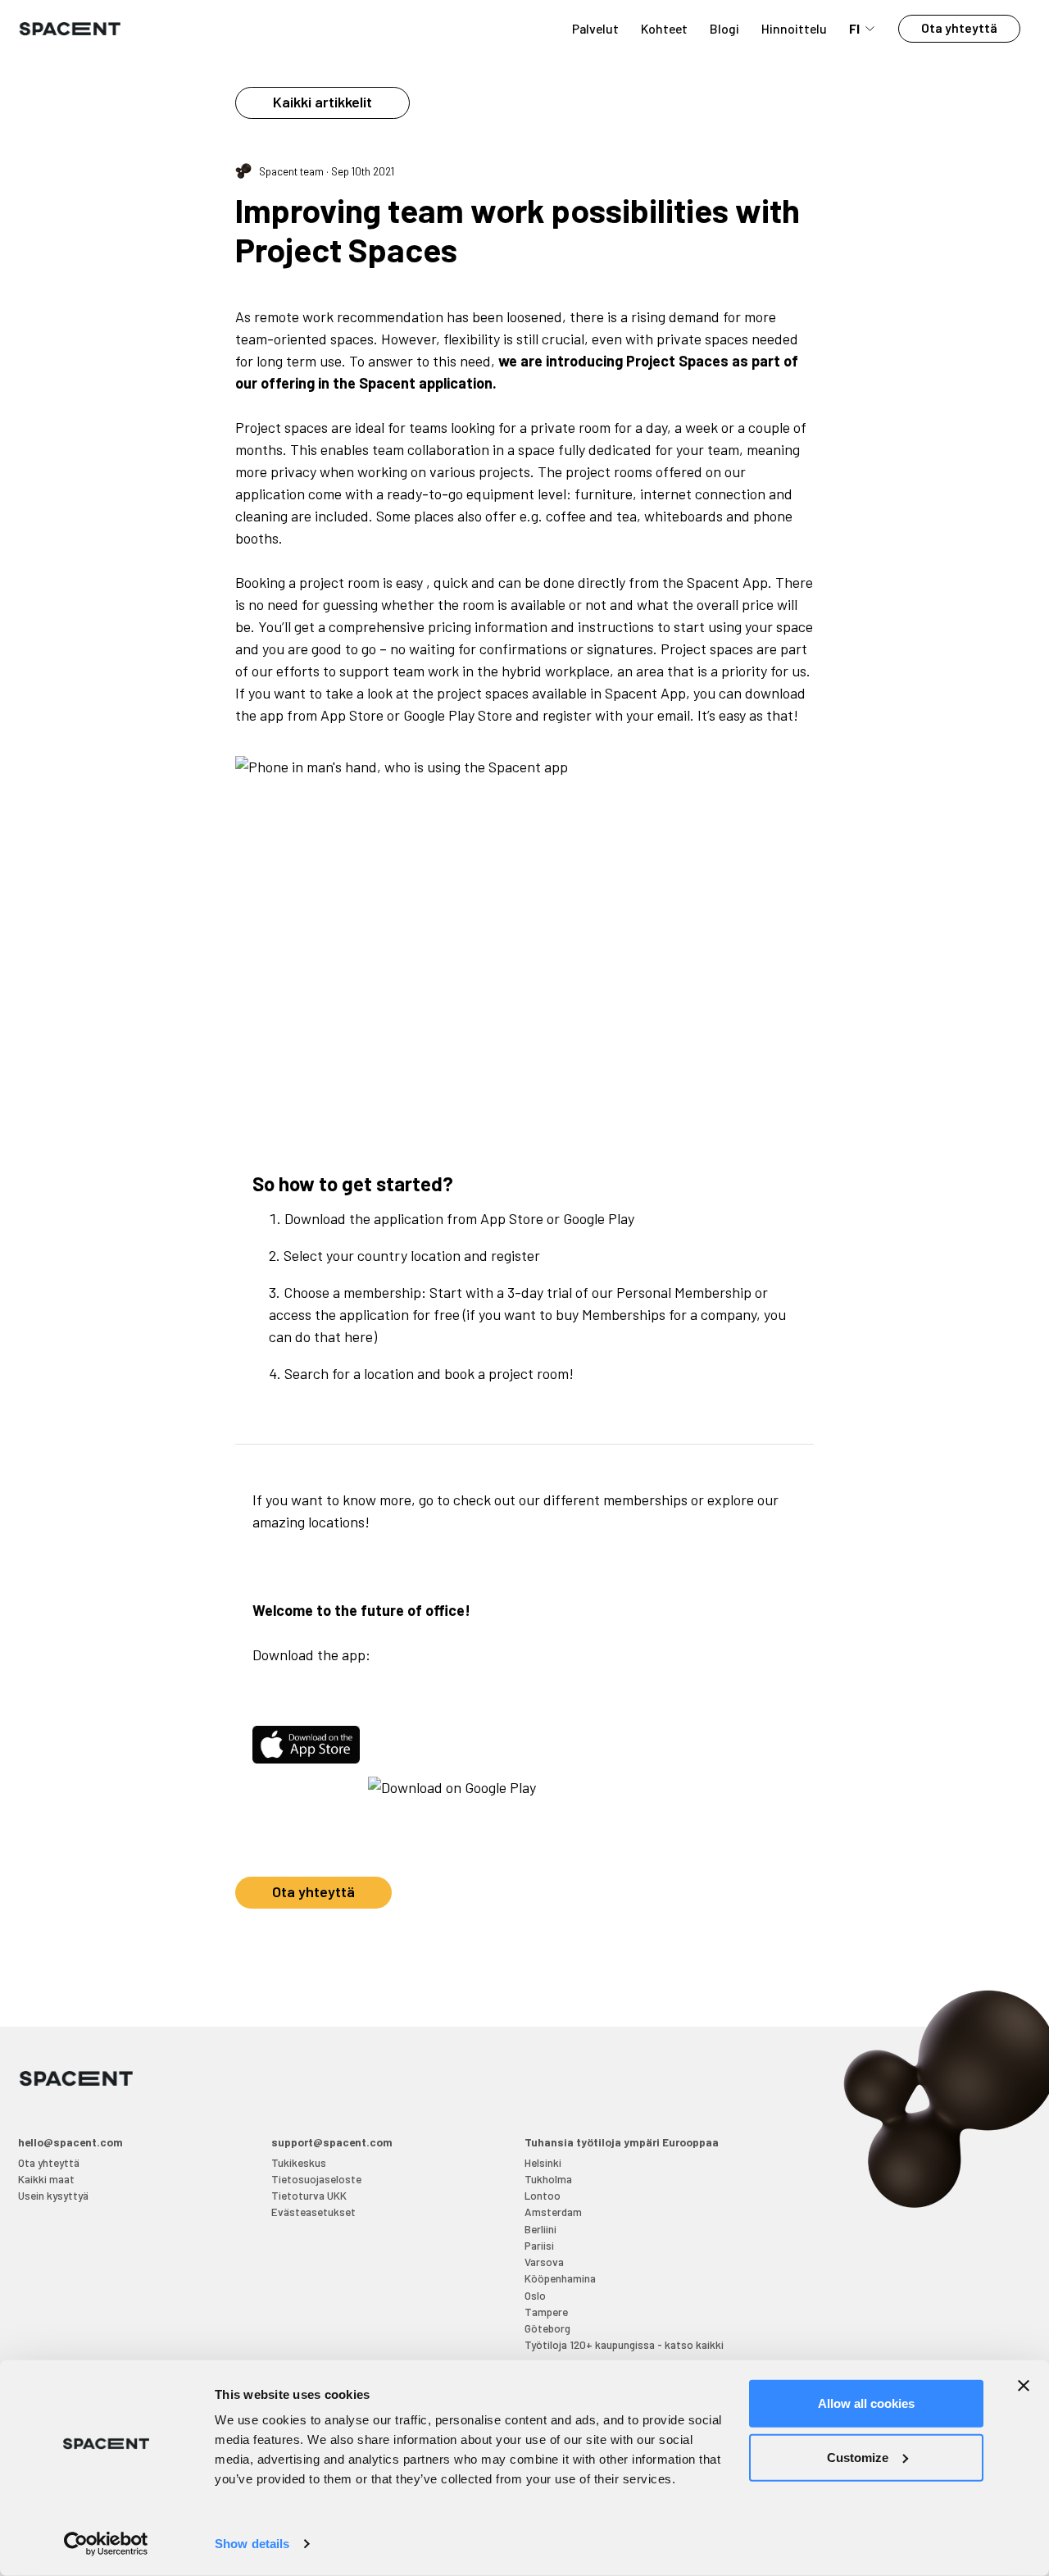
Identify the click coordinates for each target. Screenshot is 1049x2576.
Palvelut (595, 28)
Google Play (599, 1218)
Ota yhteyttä (959, 27)
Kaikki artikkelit (322, 102)
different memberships (615, 1500)
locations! (339, 1522)
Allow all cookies (866, 2403)
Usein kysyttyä (53, 2195)
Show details (252, 2544)
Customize (858, 2457)
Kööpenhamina (560, 2278)
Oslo (535, 2295)
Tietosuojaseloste (316, 2179)
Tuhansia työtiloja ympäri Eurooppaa (622, 2142)
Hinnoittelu (794, 28)
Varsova (544, 2262)
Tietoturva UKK (309, 2195)
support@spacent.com (332, 2142)
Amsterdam (553, 2212)
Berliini (540, 2229)
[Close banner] (1024, 2386)
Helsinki (543, 2162)
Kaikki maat (46, 2179)
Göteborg (547, 2328)
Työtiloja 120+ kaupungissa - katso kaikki (624, 2344)
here (359, 1336)
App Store (512, 1218)
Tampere (546, 2312)
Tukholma (548, 2179)
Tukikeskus (299, 2162)
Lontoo (543, 2195)
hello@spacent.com (70, 2142)
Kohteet (664, 28)
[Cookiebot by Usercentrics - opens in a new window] (106, 2544)
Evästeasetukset (313, 2212)
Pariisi (539, 2245)
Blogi (724, 28)
